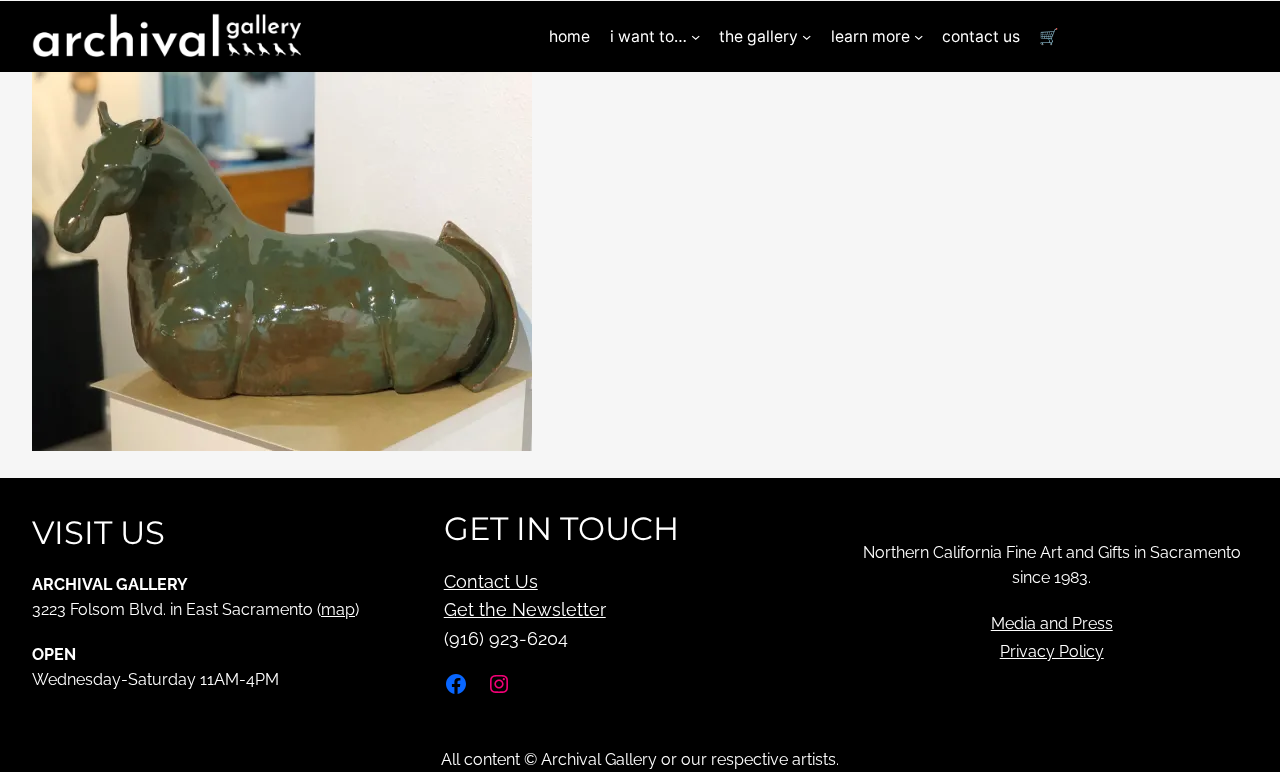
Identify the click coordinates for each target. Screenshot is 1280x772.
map (338, 609)
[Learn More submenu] (918, 36)
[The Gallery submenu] (806, 36)
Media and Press (1052, 623)
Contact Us (491, 581)
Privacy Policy (1052, 651)
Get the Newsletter (525, 609)
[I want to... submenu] (695, 36)
